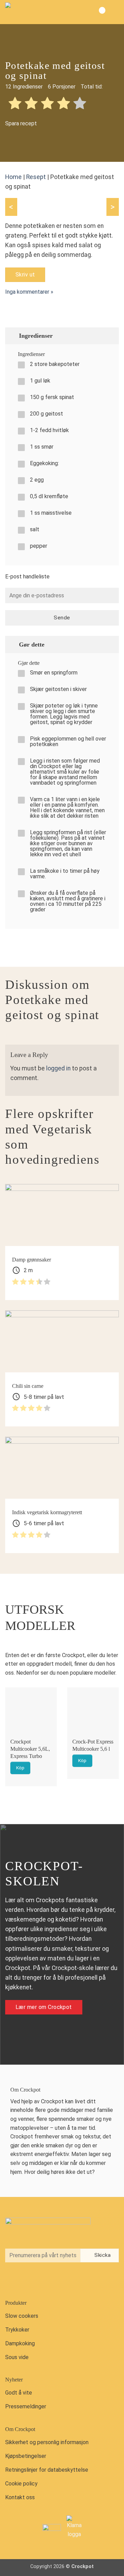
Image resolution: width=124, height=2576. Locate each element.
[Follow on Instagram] (27, 2280)
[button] (113, 12)
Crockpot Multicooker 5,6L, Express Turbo (30, 1749)
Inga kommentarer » (29, 292)
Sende (62, 618)
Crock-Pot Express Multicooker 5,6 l (93, 1745)
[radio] (15, 104)
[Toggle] (110, 336)
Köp (20, 1768)
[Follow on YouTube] (41, 2280)
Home (13, 177)
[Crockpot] (40, 12)
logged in (58, 1068)
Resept (36, 177)
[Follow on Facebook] (12, 2280)
